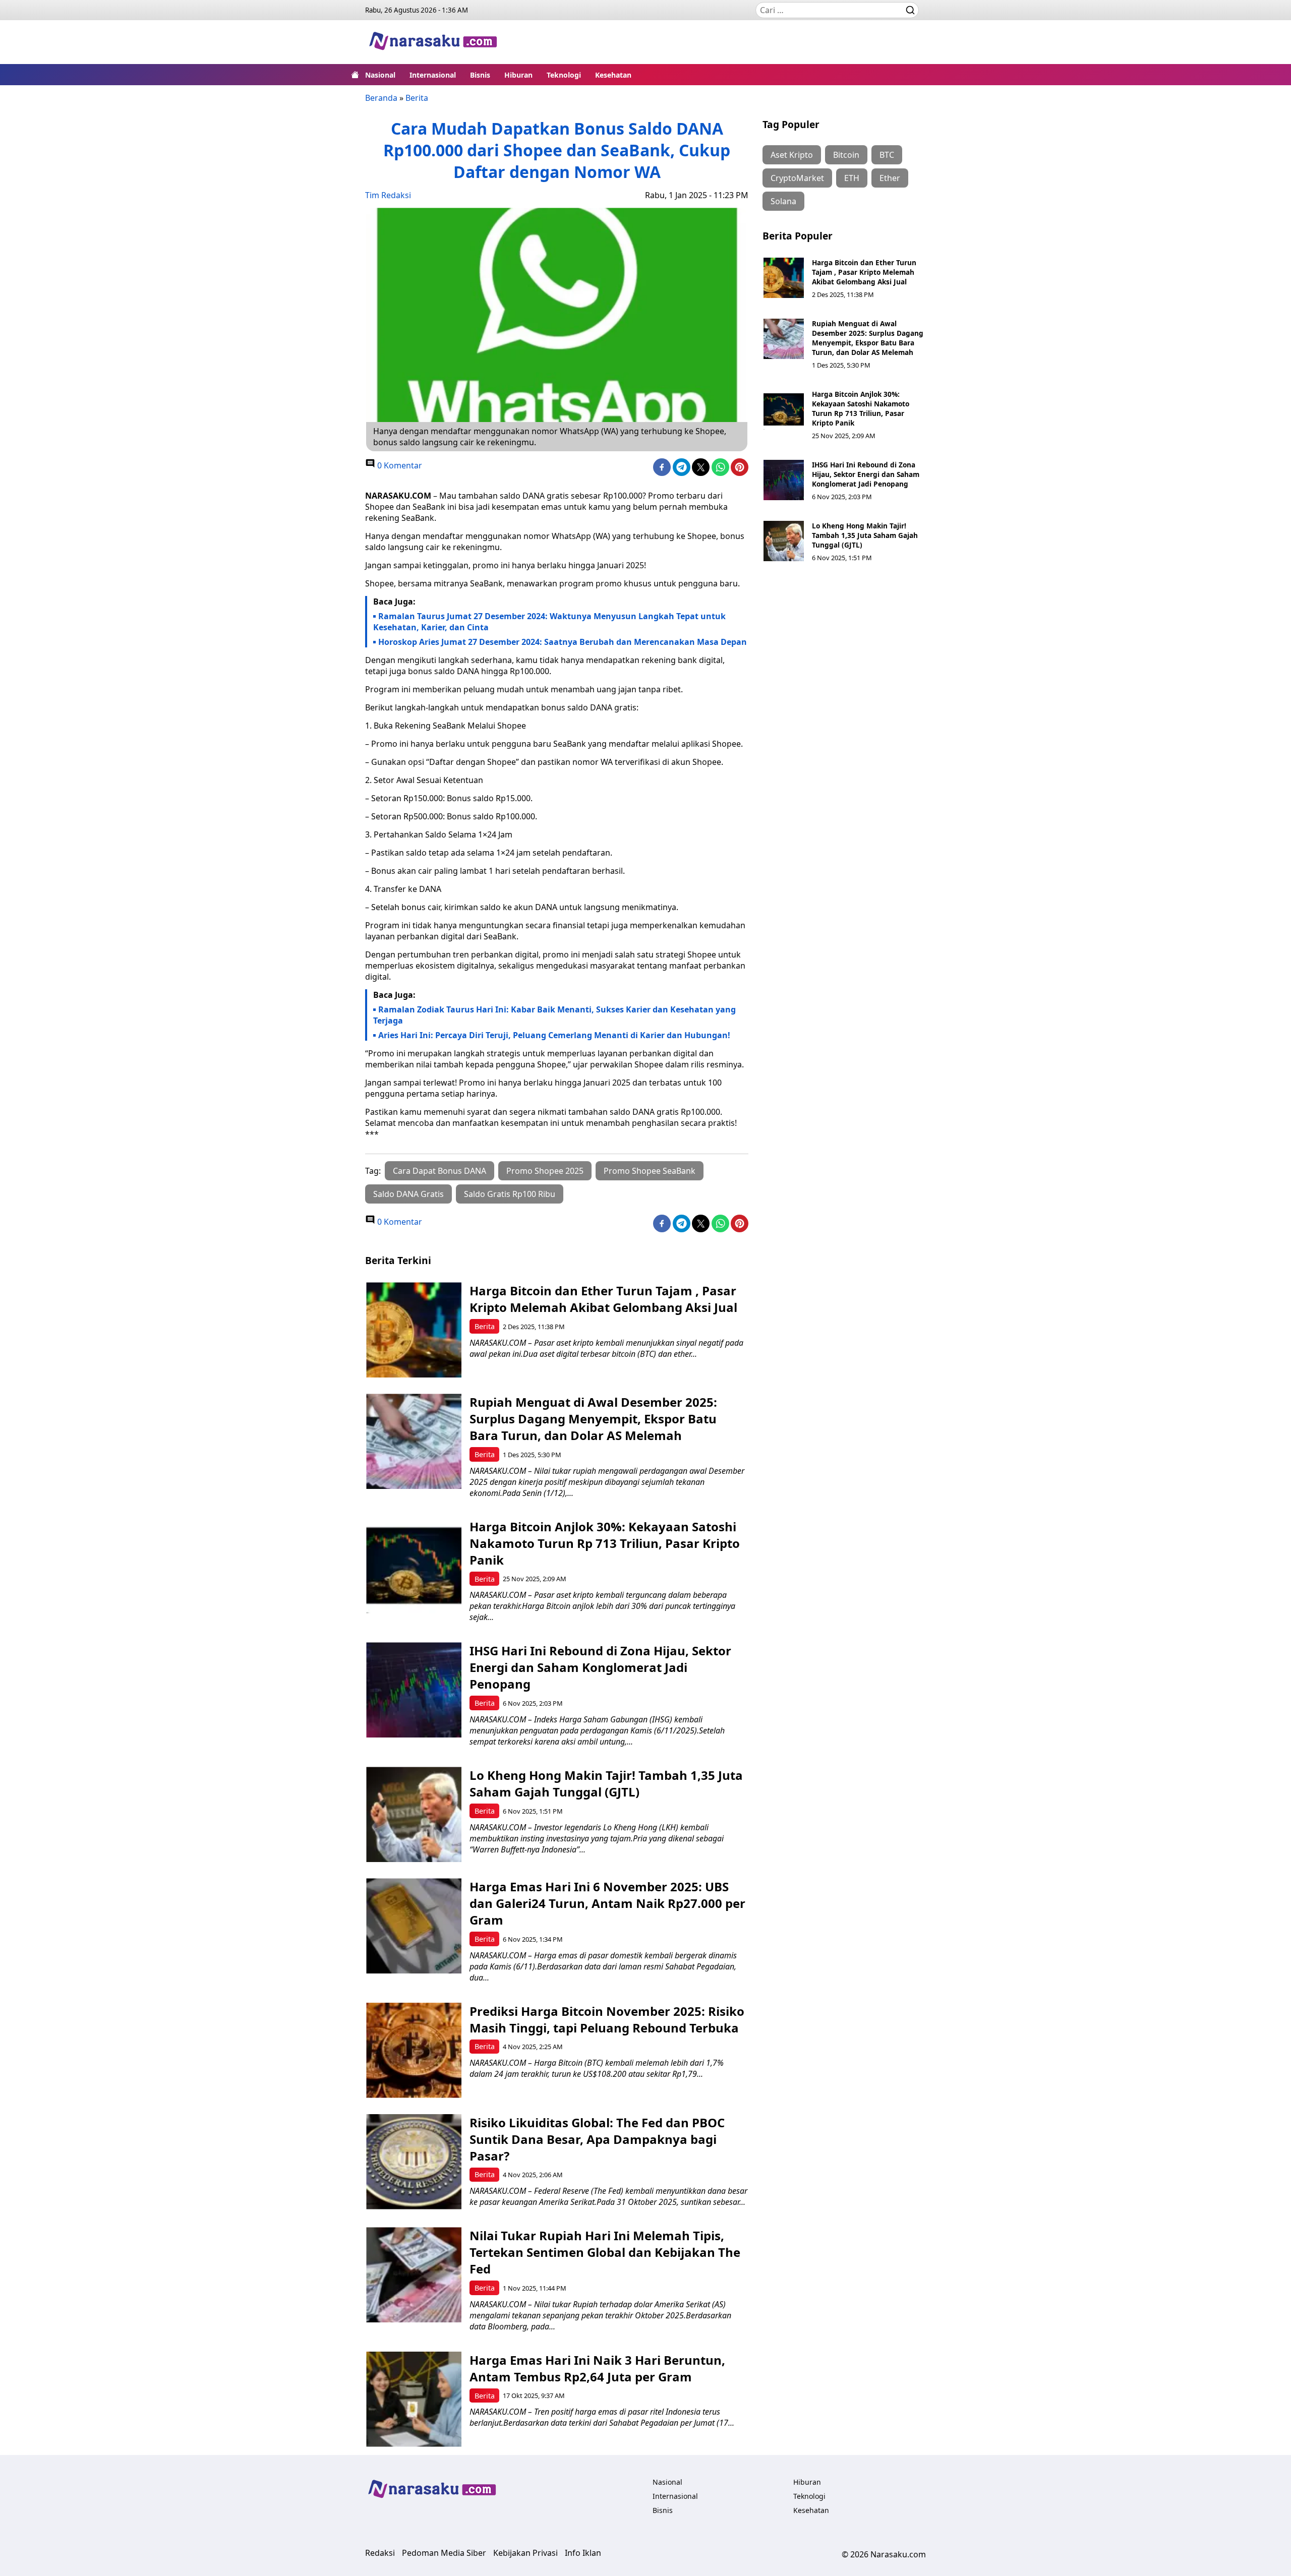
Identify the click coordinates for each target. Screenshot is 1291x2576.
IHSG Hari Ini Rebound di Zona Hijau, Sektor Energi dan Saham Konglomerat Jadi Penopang (866, 474)
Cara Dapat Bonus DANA (439, 1171)
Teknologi (564, 75)
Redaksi (380, 2553)
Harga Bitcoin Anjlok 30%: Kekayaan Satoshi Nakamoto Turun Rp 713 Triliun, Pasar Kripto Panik (861, 408)
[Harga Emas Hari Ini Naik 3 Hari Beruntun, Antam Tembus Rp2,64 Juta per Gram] (414, 2399)
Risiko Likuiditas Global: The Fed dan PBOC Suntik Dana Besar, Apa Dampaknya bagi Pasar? (597, 2139)
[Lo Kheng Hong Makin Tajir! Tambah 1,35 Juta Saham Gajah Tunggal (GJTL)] (784, 541)
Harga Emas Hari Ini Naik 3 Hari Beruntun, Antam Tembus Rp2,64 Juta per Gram (597, 2368)
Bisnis (480, 75)
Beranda (381, 98)
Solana (783, 201)
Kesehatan (613, 75)
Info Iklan (583, 2553)
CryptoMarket (797, 178)
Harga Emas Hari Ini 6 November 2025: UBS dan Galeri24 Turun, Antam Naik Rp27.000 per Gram (607, 1903)
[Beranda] (355, 75)
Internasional (433, 75)
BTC (887, 155)
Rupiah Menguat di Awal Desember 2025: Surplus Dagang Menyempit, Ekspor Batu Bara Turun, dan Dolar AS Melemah (868, 338)
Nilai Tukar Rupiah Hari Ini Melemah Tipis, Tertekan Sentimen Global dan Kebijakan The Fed (605, 2252)
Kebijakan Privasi (525, 2553)
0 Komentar (399, 465)
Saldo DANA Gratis (408, 1194)
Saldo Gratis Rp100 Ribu (510, 1194)
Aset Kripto (792, 155)
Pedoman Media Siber (444, 2553)
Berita (417, 98)
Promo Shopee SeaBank (650, 1171)
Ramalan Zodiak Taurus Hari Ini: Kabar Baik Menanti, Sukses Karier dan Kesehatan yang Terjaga (554, 1015)
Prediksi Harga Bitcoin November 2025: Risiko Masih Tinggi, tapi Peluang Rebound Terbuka (607, 2019)
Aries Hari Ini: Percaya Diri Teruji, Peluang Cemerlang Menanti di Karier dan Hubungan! (554, 1035)
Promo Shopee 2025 (545, 1171)
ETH (852, 178)
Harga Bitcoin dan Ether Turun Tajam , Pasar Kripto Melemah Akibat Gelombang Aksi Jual (864, 272)
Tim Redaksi (388, 195)
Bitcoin (846, 155)
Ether (890, 178)
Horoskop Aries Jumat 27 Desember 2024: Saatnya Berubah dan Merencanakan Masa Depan (563, 642)
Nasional (380, 75)
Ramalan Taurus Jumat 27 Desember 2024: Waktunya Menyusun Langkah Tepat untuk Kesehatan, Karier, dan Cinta (549, 622)
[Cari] (910, 10)
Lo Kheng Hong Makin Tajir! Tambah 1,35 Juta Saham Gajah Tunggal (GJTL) (865, 535)
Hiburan (518, 75)
